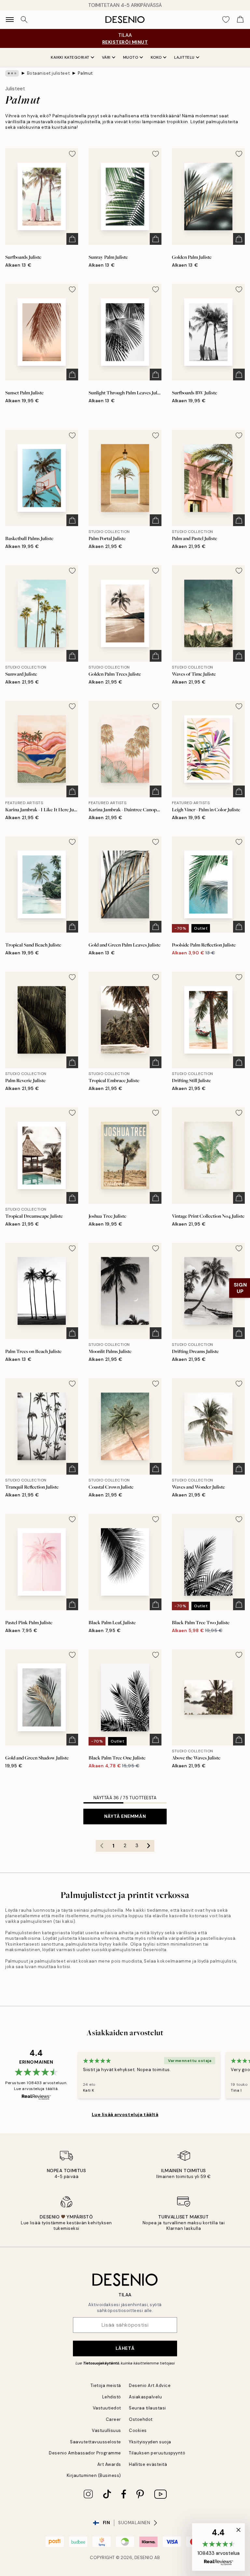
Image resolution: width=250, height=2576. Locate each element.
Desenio (144, 2558)
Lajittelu (184, 57)
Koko (156, 57)
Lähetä (125, 2348)
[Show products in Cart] (240, 20)
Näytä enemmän (125, 1816)
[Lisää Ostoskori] (72, 239)
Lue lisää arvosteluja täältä (125, 2114)
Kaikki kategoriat (70, 57)
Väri (106, 57)
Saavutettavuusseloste (96, 2442)
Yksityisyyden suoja (150, 2442)
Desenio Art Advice (150, 2385)
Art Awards (109, 2464)
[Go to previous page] (102, 1846)
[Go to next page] (148, 1846)
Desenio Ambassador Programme (85, 2453)
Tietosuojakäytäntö (101, 2363)
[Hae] (24, 20)
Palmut (85, 73)
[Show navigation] (10, 20)
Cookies (138, 2430)
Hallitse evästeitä (148, 2464)
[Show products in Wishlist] (226, 20)
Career (113, 2419)
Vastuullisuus (106, 2430)
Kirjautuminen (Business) (94, 2475)
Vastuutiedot (107, 2408)
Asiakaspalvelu (145, 2397)
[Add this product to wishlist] (72, 154)
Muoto (131, 57)
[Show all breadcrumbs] (12, 73)
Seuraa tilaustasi (147, 2408)
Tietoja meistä (106, 2385)
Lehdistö (112, 2397)
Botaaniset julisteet (48, 73)
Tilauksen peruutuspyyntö (157, 2453)
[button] (218, 2547)
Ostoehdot (141, 2419)
